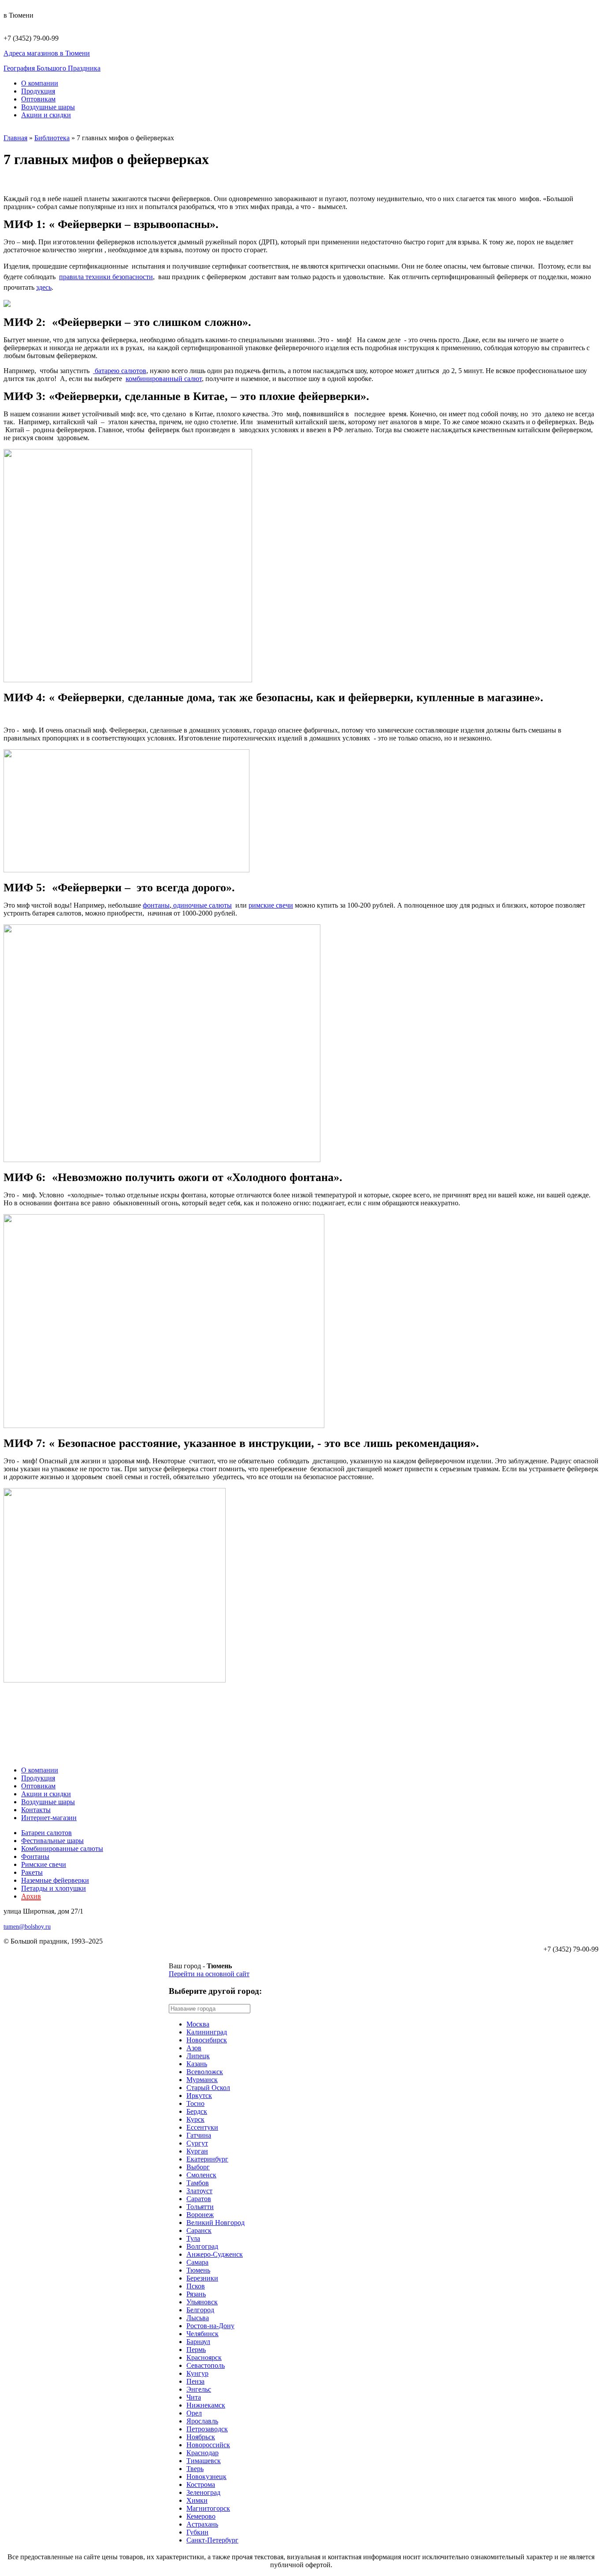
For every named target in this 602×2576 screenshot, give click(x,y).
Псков (196, 2286)
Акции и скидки (46, 115)
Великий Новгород (216, 2223)
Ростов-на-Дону (210, 2326)
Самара (197, 2262)
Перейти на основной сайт (209, 1974)
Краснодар (203, 2453)
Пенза (195, 2381)
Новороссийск (208, 2445)
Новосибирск (207, 2040)
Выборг (198, 2167)
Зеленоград (203, 2492)
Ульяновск (202, 2302)
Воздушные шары (48, 107)
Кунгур (197, 2373)
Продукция (38, 91)
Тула (193, 2238)
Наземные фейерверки (55, 1880)
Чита (194, 2397)
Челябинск (203, 2334)
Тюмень (198, 2270)
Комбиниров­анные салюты (62, 1849)
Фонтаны (35, 1856)
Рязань (196, 2294)
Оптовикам (38, 99)
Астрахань (202, 2524)
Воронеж (200, 2215)
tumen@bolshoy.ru (27, 1927)
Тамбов (198, 2183)
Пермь (196, 2350)
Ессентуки (202, 2127)
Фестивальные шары (52, 1841)
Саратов (199, 2199)
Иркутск (199, 2096)
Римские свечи (44, 1864)
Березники (202, 2278)
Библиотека (52, 138)
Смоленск (201, 2175)
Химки (197, 2500)
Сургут (197, 2143)
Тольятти (200, 2207)
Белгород (200, 2310)
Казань (197, 2064)
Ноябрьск (201, 2437)
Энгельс (199, 2389)
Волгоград (202, 2246)
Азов (194, 2048)
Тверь (195, 2469)
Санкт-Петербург (212, 2540)
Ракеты (32, 1872)
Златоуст (199, 2191)
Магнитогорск (208, 2508)
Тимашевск (204, 2461)
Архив (31, 1896)
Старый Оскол (208, 2088)
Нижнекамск (206, 2405)
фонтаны (156, 905)
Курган (197, 2151)
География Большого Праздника (52, 68)
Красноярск (204, 2357)
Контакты (36, 1810)
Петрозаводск (207, 2429)
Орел (194, 2413)
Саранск (199, 2230)
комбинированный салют (164, 379)
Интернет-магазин (49, 1818)
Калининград (207, 2032)
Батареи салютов (46, 1833)
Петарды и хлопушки (54, 1888)
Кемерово (201, 2516)
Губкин (197, 2532)
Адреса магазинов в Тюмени (47, 53)
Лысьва (198, 2318)
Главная (15, 138)
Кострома (201, 2484)
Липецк (198, 2056)
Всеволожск (205, 2072)
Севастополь (206, 2365)
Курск (195, 2119)
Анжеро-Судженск (215, 2254)
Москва (198, 2024)
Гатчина (199, 2135)
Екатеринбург (207, 2159)
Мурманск (202, 2080)
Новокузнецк (206, 2477)
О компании (40, 83)
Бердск (197, 2111)
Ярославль (202, 2421)
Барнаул (198, 2342)
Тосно (195, 2103)
